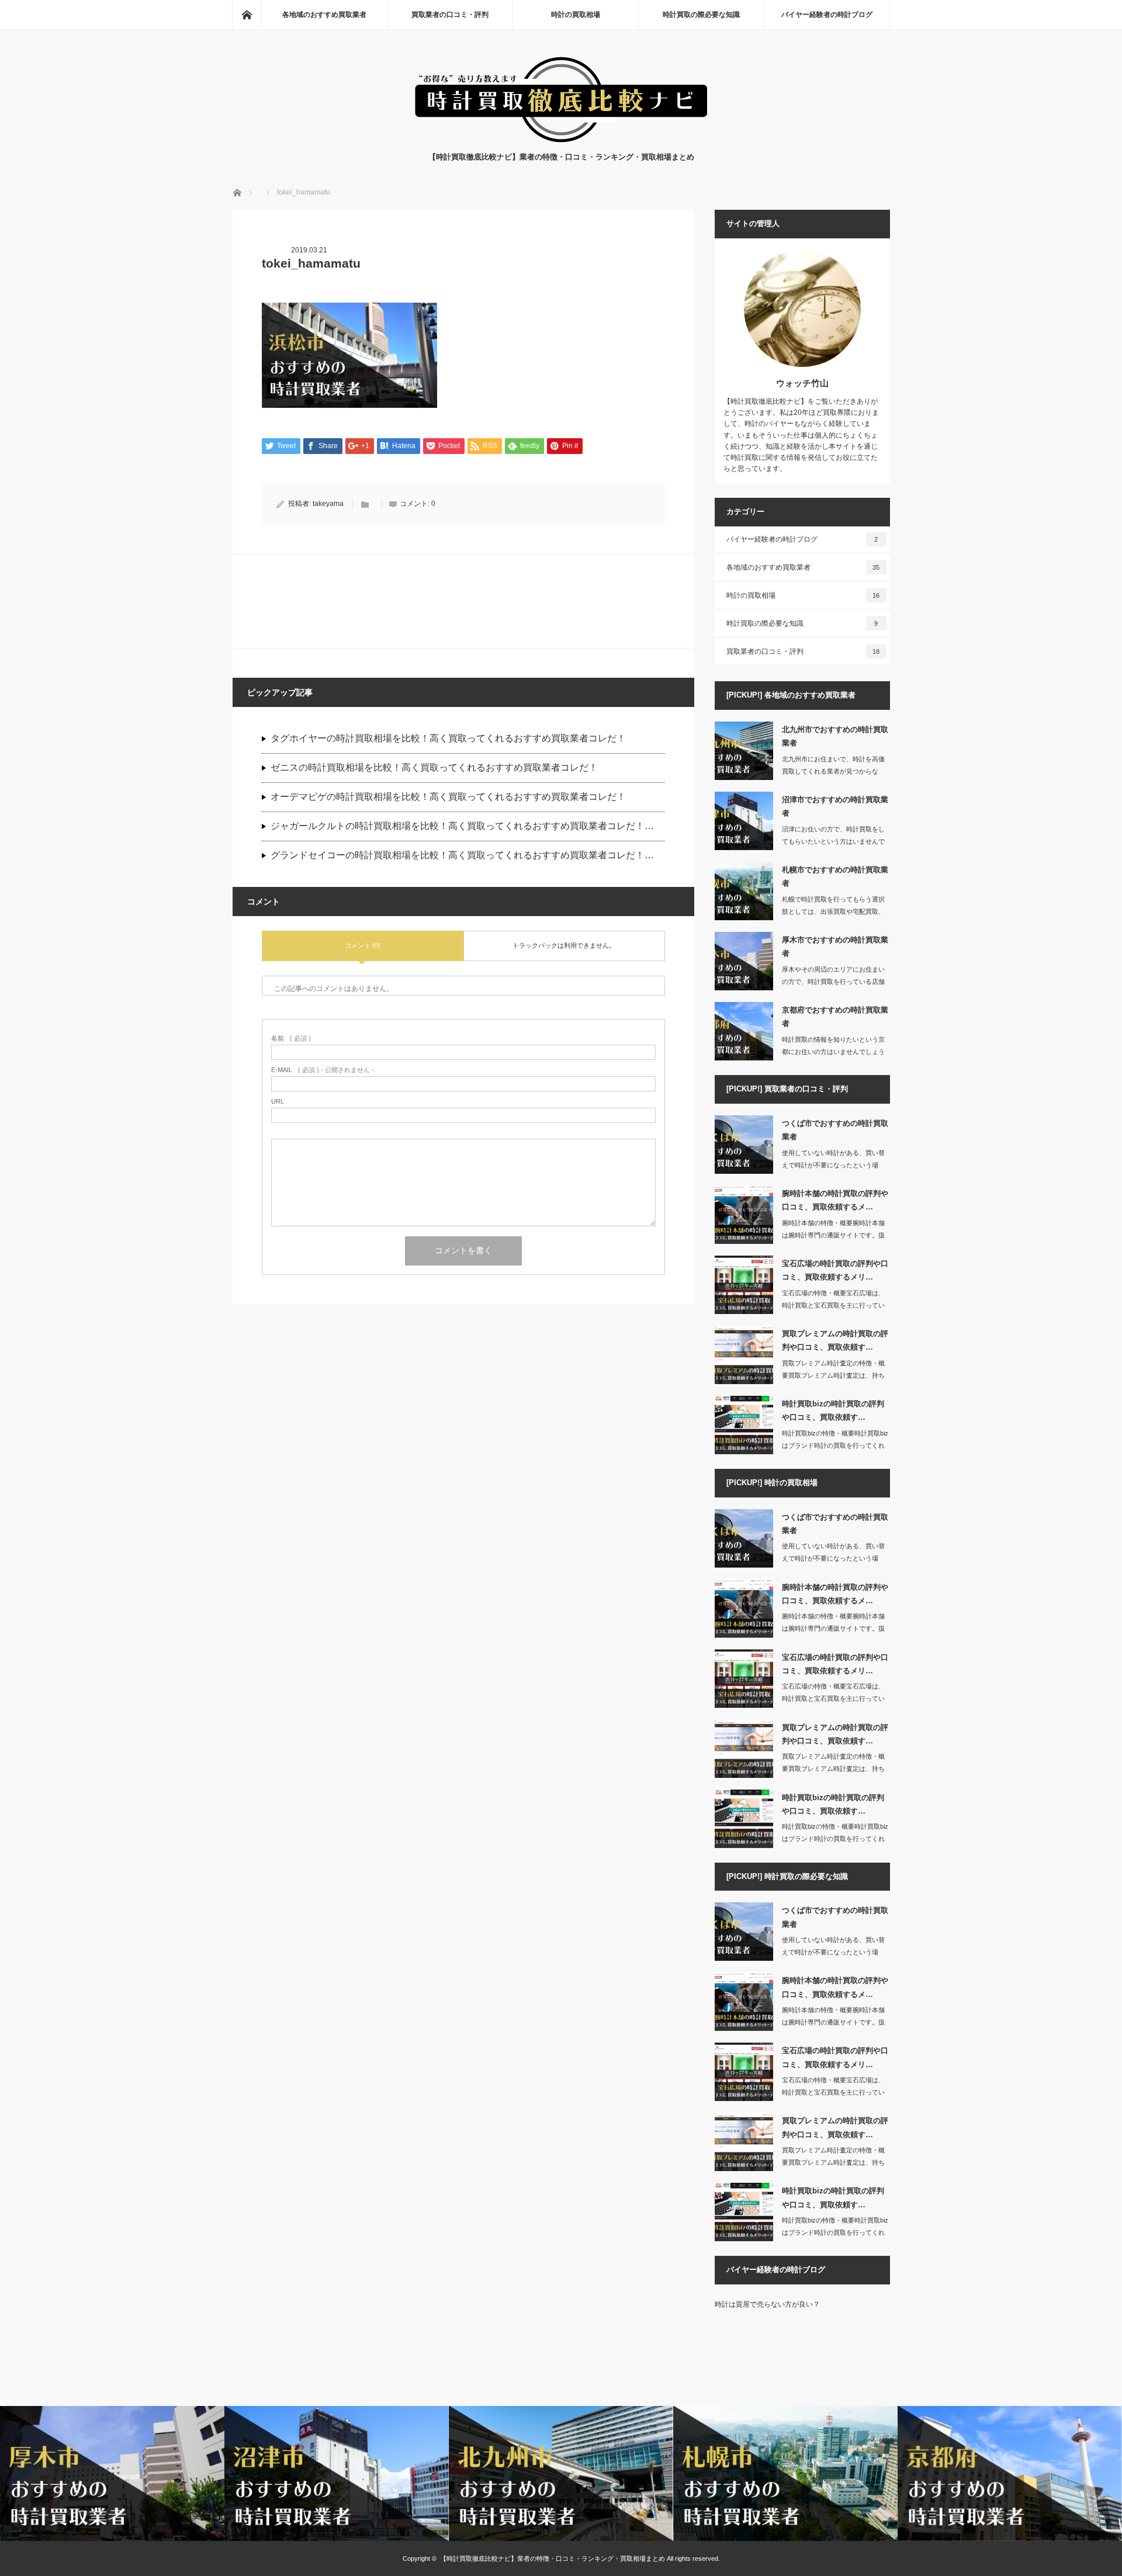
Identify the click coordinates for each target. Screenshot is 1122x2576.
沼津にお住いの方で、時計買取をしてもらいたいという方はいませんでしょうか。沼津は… (833, 841)
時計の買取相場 (576, 15)
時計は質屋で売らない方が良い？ (767, 2304)
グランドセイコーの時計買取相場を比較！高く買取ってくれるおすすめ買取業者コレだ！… (462, 855)
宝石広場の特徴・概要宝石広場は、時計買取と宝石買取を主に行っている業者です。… (833, 1305)
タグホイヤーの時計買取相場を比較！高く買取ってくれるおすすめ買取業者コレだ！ (448, 738)
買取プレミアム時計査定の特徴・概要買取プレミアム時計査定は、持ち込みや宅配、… (833, 1375)
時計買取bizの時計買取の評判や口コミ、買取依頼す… (833, 1410)
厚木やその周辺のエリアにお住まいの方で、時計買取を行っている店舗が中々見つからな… (833, 982)
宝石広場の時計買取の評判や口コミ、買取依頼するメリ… (835, 1270)
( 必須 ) (291, 1039)
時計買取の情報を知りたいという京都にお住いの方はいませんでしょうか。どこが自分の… (833, 1052)
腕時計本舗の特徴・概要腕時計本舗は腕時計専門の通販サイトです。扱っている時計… (833, 1235)
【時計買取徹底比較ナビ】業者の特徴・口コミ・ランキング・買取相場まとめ (553, 2558)
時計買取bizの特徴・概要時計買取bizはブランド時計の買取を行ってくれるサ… (835, 1445)
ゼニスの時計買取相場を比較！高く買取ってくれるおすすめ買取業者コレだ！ (434, 767)
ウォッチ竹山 (802, 383)
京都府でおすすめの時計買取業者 (835, 1017)
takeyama (328, 504)
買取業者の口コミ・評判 (450, 15)
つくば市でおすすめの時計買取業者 (835, 1130)
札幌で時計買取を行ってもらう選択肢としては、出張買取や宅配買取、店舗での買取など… (833, 911)
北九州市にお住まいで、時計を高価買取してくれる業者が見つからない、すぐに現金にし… (833, 771)
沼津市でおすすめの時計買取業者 (835, 806)
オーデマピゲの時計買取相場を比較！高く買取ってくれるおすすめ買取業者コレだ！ (448, 797)
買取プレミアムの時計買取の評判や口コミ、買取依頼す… (835, 1340)
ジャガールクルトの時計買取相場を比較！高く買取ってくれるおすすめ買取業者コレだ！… (462, 826)
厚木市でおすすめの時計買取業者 (835, 947)
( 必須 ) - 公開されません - (323, 1070)
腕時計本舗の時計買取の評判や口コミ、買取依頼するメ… (835, 1200)
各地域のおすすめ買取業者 (324, 15)
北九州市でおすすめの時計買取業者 (835, 736)
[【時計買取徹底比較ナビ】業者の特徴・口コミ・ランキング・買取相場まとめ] (561, 139)
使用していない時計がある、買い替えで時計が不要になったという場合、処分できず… (833, 1165)
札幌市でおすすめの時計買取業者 (835, 876)
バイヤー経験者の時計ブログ (827, 15)
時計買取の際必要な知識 (701, 15)
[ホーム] (247, 15)
